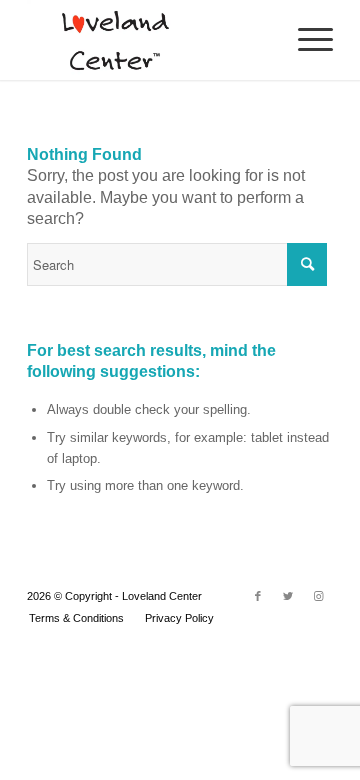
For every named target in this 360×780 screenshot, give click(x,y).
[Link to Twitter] (288, 596)
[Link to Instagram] (318, 596)
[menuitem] (76, 618)
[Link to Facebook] (258, 596)
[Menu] (305, 40)
